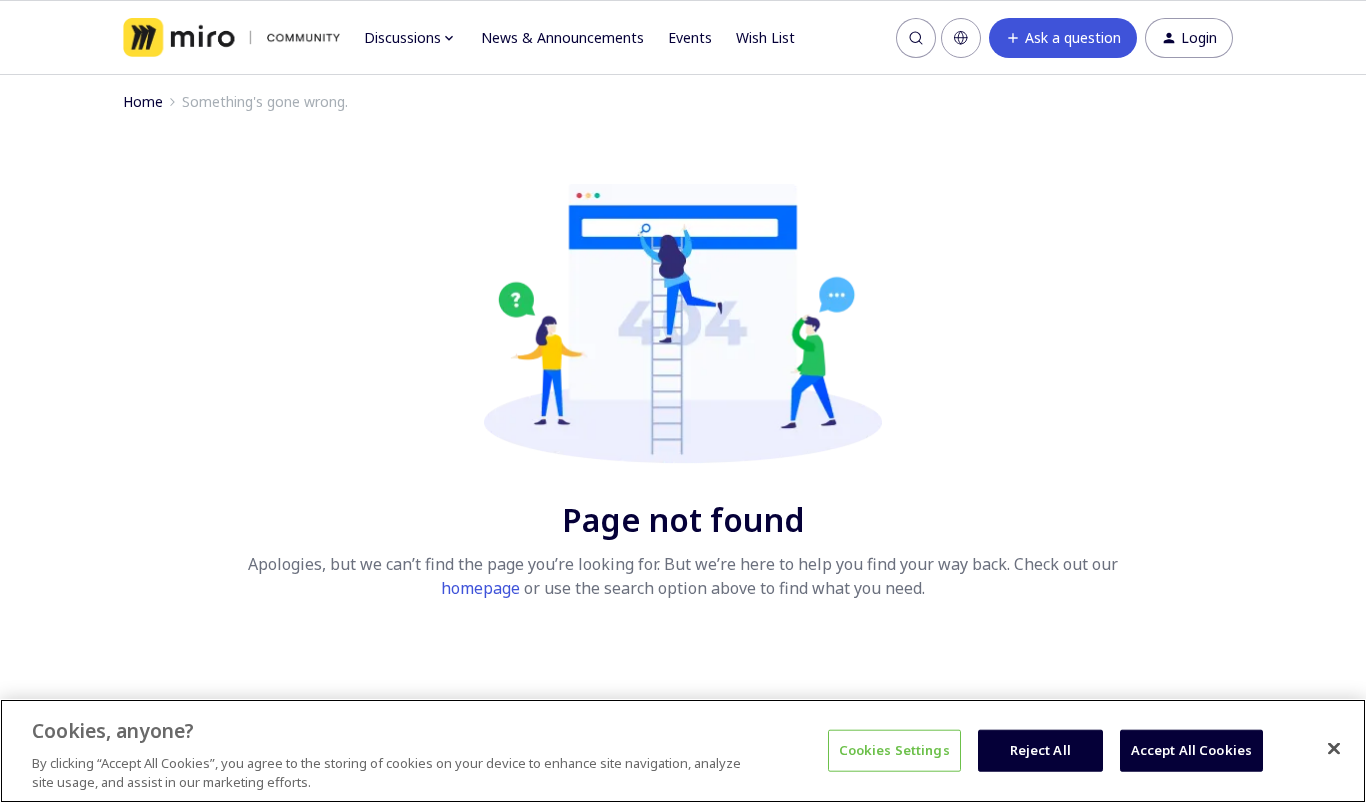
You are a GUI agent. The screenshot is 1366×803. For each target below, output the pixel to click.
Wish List (765, 37)
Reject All (1040, 750)
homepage (480, 588)
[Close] (1334, 749)
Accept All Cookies (1191, 750)
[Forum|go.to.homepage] (231, 38)
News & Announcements (562, 37)
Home (143, 101)
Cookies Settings (894, 750)
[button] (1063, 38)
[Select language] (961, 38)
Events (690, 37)
